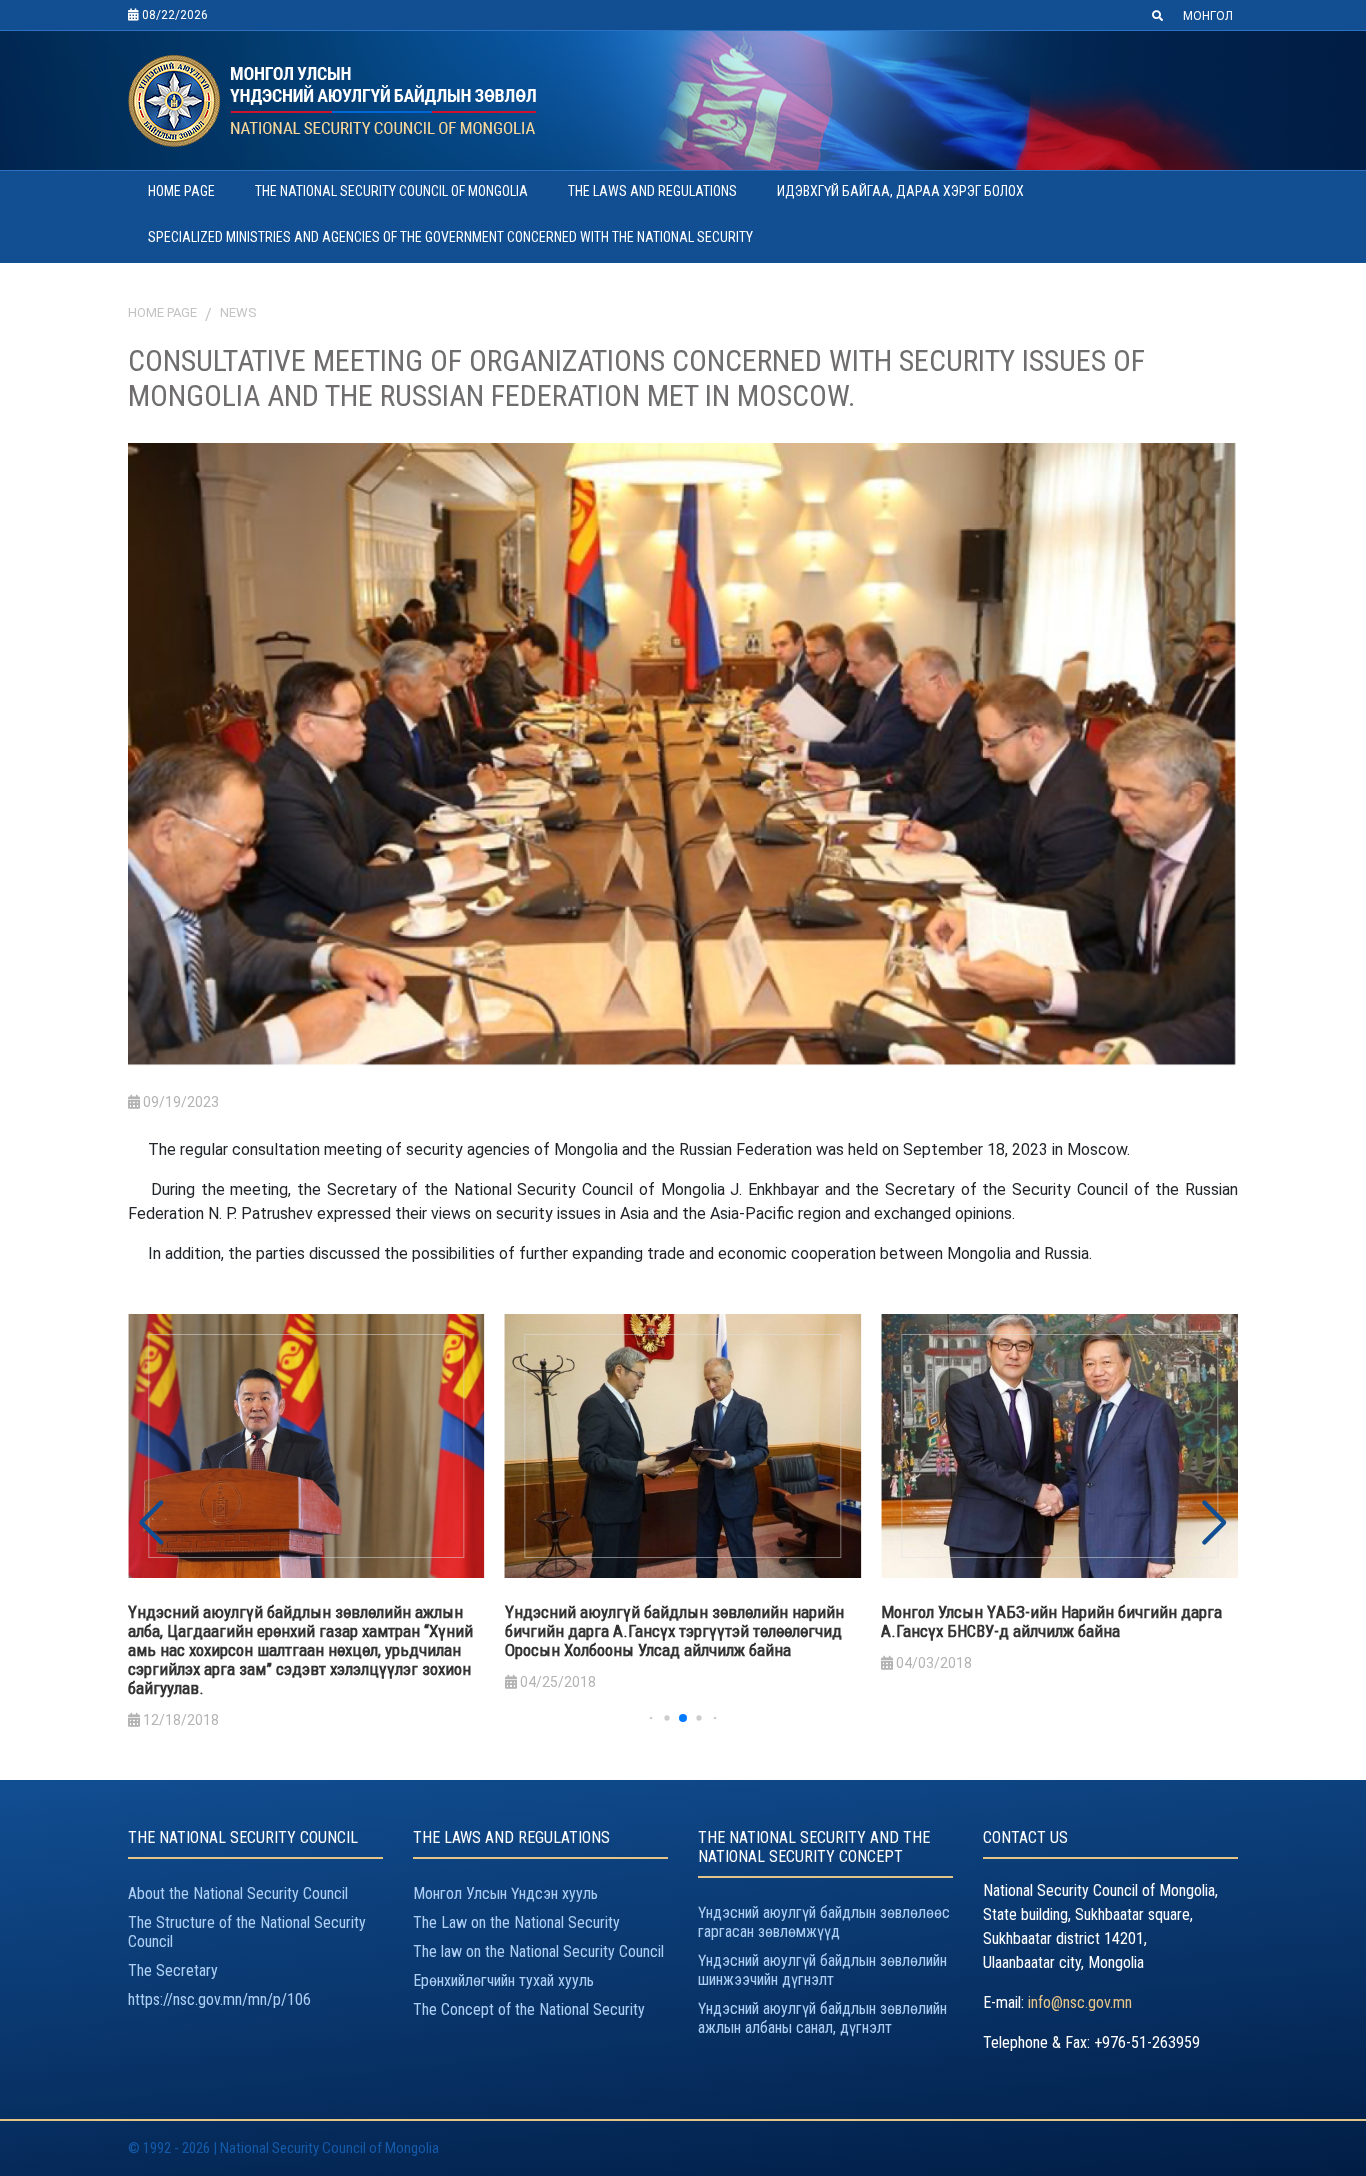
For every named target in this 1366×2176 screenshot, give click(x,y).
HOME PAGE (181, 191)
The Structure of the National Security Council (247, 1932)
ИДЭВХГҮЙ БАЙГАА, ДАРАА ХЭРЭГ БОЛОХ (900, 191)
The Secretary (173, 1970)
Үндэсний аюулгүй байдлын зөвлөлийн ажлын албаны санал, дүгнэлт (822, 2018)
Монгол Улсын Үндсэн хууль (505, 1893)
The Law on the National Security (516, 1922)
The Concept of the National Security (529, 2009)
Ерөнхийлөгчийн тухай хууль (503, 1980)
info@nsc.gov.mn (1080, 2002)
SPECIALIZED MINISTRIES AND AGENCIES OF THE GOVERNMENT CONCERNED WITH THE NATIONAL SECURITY (450, 237)
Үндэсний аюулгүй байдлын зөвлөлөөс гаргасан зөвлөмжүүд (824, 1922)
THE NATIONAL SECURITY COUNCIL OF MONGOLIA (391, 191)
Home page (162, 312)
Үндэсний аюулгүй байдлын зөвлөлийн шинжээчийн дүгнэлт (822, 1970)
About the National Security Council (238, 1893)
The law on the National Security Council (538, 1951)
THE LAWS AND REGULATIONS (652, 191)
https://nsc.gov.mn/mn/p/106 (219, 1999)
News (238, 312)
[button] (1214, 1523)
